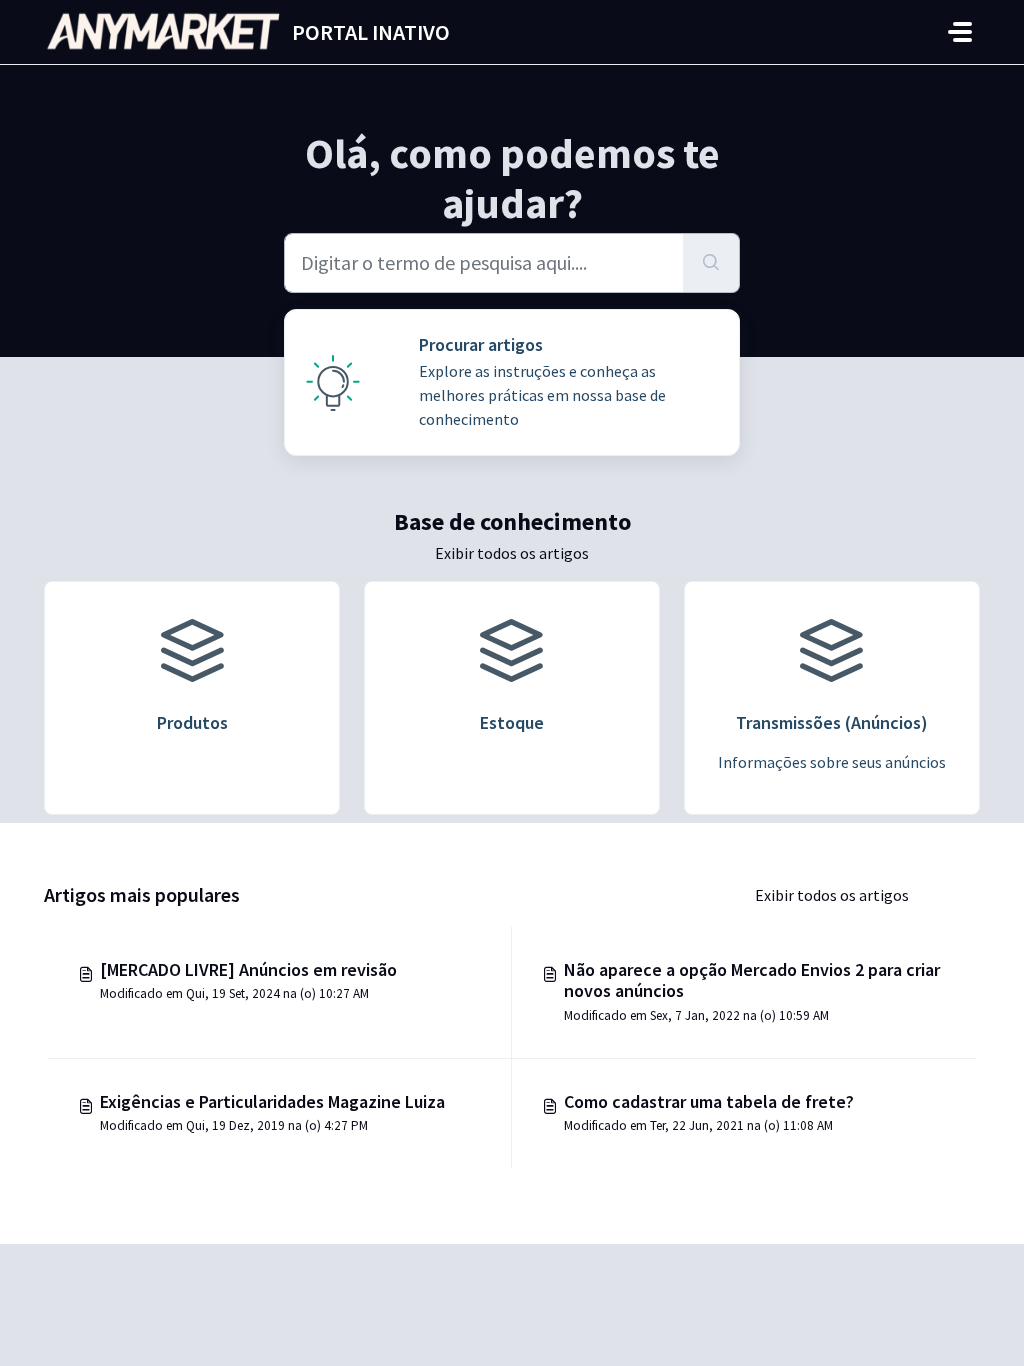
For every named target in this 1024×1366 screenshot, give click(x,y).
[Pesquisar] (711, 263)
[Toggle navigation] (960, 32)
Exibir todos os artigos (512, 553)
